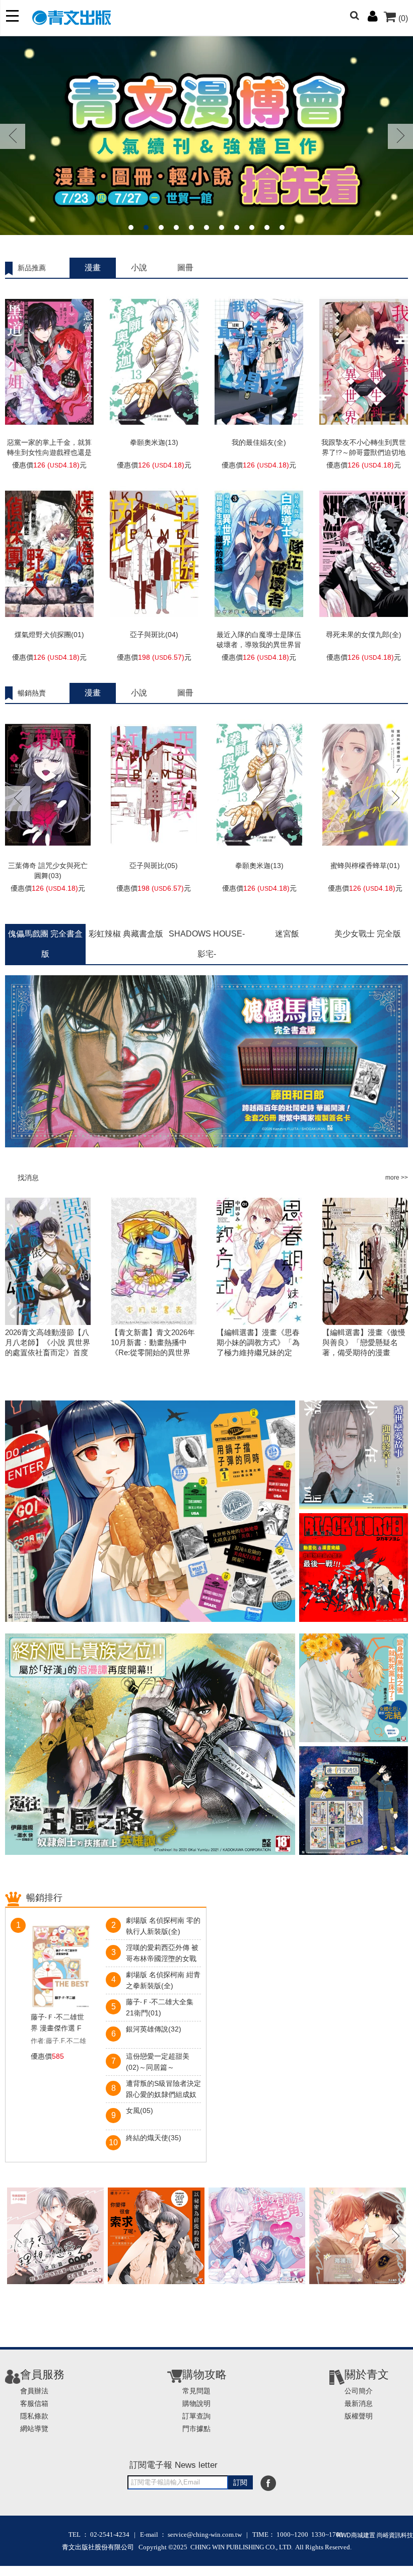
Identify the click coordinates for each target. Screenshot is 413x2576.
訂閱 (240, 2482)
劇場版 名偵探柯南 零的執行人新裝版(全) (163, 1926)
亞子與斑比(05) (154, 866)
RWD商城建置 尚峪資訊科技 (375, 2535)
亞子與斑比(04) (154, 635)
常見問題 (196, 2391)
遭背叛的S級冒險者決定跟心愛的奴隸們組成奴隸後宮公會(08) (163, 2090)
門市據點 (196, 2429)
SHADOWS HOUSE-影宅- (207, 944)
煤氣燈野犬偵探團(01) (49, 635)
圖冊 (185, 267)
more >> (397, 1178)
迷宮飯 (287, 934)
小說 (139, 267)
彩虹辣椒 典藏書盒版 (126, 934)
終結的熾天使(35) (154, 2138)
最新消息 (359, 2403)
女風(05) (140, 2111)
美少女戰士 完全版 (368, 934)
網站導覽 (34, 2429)
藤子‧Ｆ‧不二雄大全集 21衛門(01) (160, 2007)
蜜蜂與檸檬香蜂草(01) (365, 866)
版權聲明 (359, 2416)
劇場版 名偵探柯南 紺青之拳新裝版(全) (163, 1980)
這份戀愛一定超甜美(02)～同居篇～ (158, 2062)
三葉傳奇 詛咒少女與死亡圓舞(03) (48, 871)
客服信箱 (34, 2403)
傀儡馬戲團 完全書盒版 (45, 944)
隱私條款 (34, 2416)
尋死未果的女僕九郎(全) (364, 635)
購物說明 (196, 2403)
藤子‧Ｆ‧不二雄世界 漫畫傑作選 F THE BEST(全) (57, 2023)
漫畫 (93, 267)
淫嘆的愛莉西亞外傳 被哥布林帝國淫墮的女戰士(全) (162, 1954)
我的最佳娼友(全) (259, 442)
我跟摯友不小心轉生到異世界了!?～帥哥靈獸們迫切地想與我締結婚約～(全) (364, 452)
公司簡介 (359, 2391)
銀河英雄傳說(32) (154, 2029)
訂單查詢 (196, 2416)
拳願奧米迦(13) (154, 442)
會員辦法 (34, 2391)
